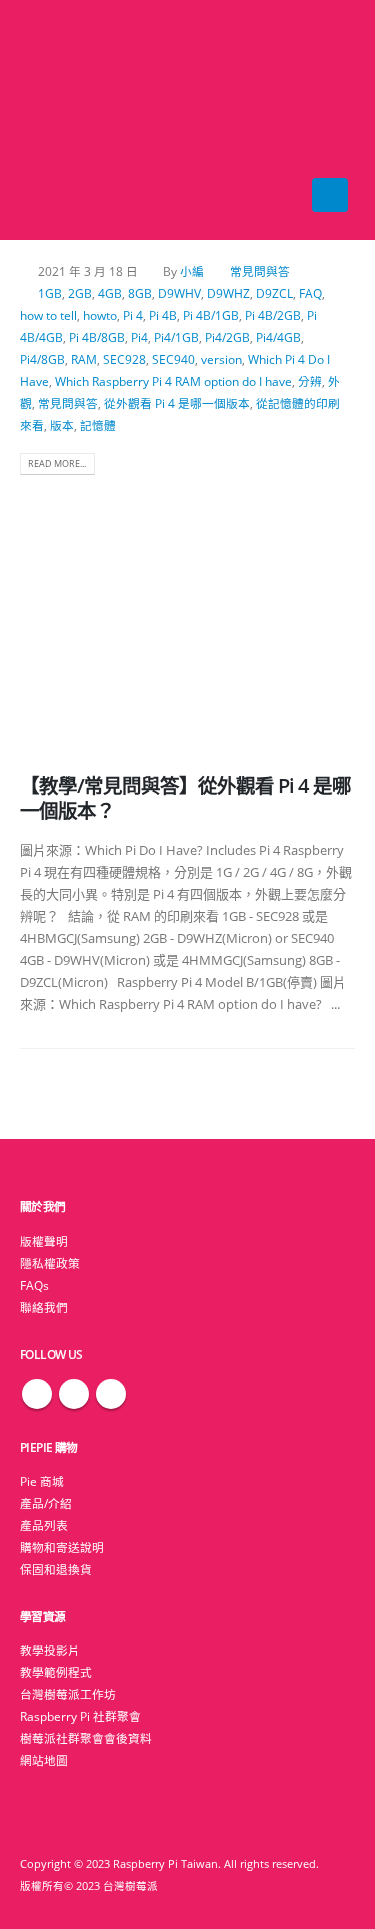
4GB (110, 293)
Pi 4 (133, 315)
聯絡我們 (44, 1307)
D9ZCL (274, 293)
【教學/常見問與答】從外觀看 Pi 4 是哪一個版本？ (185, 798)
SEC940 (173, 359)
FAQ (310, 293)
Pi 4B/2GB (273, 315)
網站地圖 (44, 1760)
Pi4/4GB (278, 337)
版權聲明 (44, 1241)
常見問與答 (260, 271)
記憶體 (98, 425)
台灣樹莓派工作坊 (68, 1694)
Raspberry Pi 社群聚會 (80, 1716)
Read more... (57, 463)
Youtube (111, 1394)
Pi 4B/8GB (97, 337)
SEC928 (124, 359)
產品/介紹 (46, 1503)
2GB (80, 293)
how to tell (48, 315)
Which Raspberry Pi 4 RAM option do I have (173, 381)
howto (100, 315)
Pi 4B (163, 315)
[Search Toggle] (187, 120)
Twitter (74, 1394)
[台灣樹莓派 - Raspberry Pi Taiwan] (60, 120)
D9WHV (179, 293)
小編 (192, 271)
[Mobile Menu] (330, 195)
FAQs (34, 1285)
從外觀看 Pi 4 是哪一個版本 (177, 403)
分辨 (310, 381)
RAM (84, 359)
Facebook (37, 1394)
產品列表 (44, 1525)
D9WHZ (228, 293)
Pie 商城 (42, 1481)
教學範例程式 (56, 1672)
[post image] (187, 613)
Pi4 (139, 337)
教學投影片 (50, 1650)
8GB (140, 293)
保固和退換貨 (56, 1569)
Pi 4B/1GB (211, 315)
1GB (50, 293)
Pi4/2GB (227, 337)
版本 (62, 425)
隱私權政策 (50, 1263)
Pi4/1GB (176, 337)
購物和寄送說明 (62, 1547)
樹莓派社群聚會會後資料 (86, 1738)
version (221, 359)
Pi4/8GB (42, 359)
